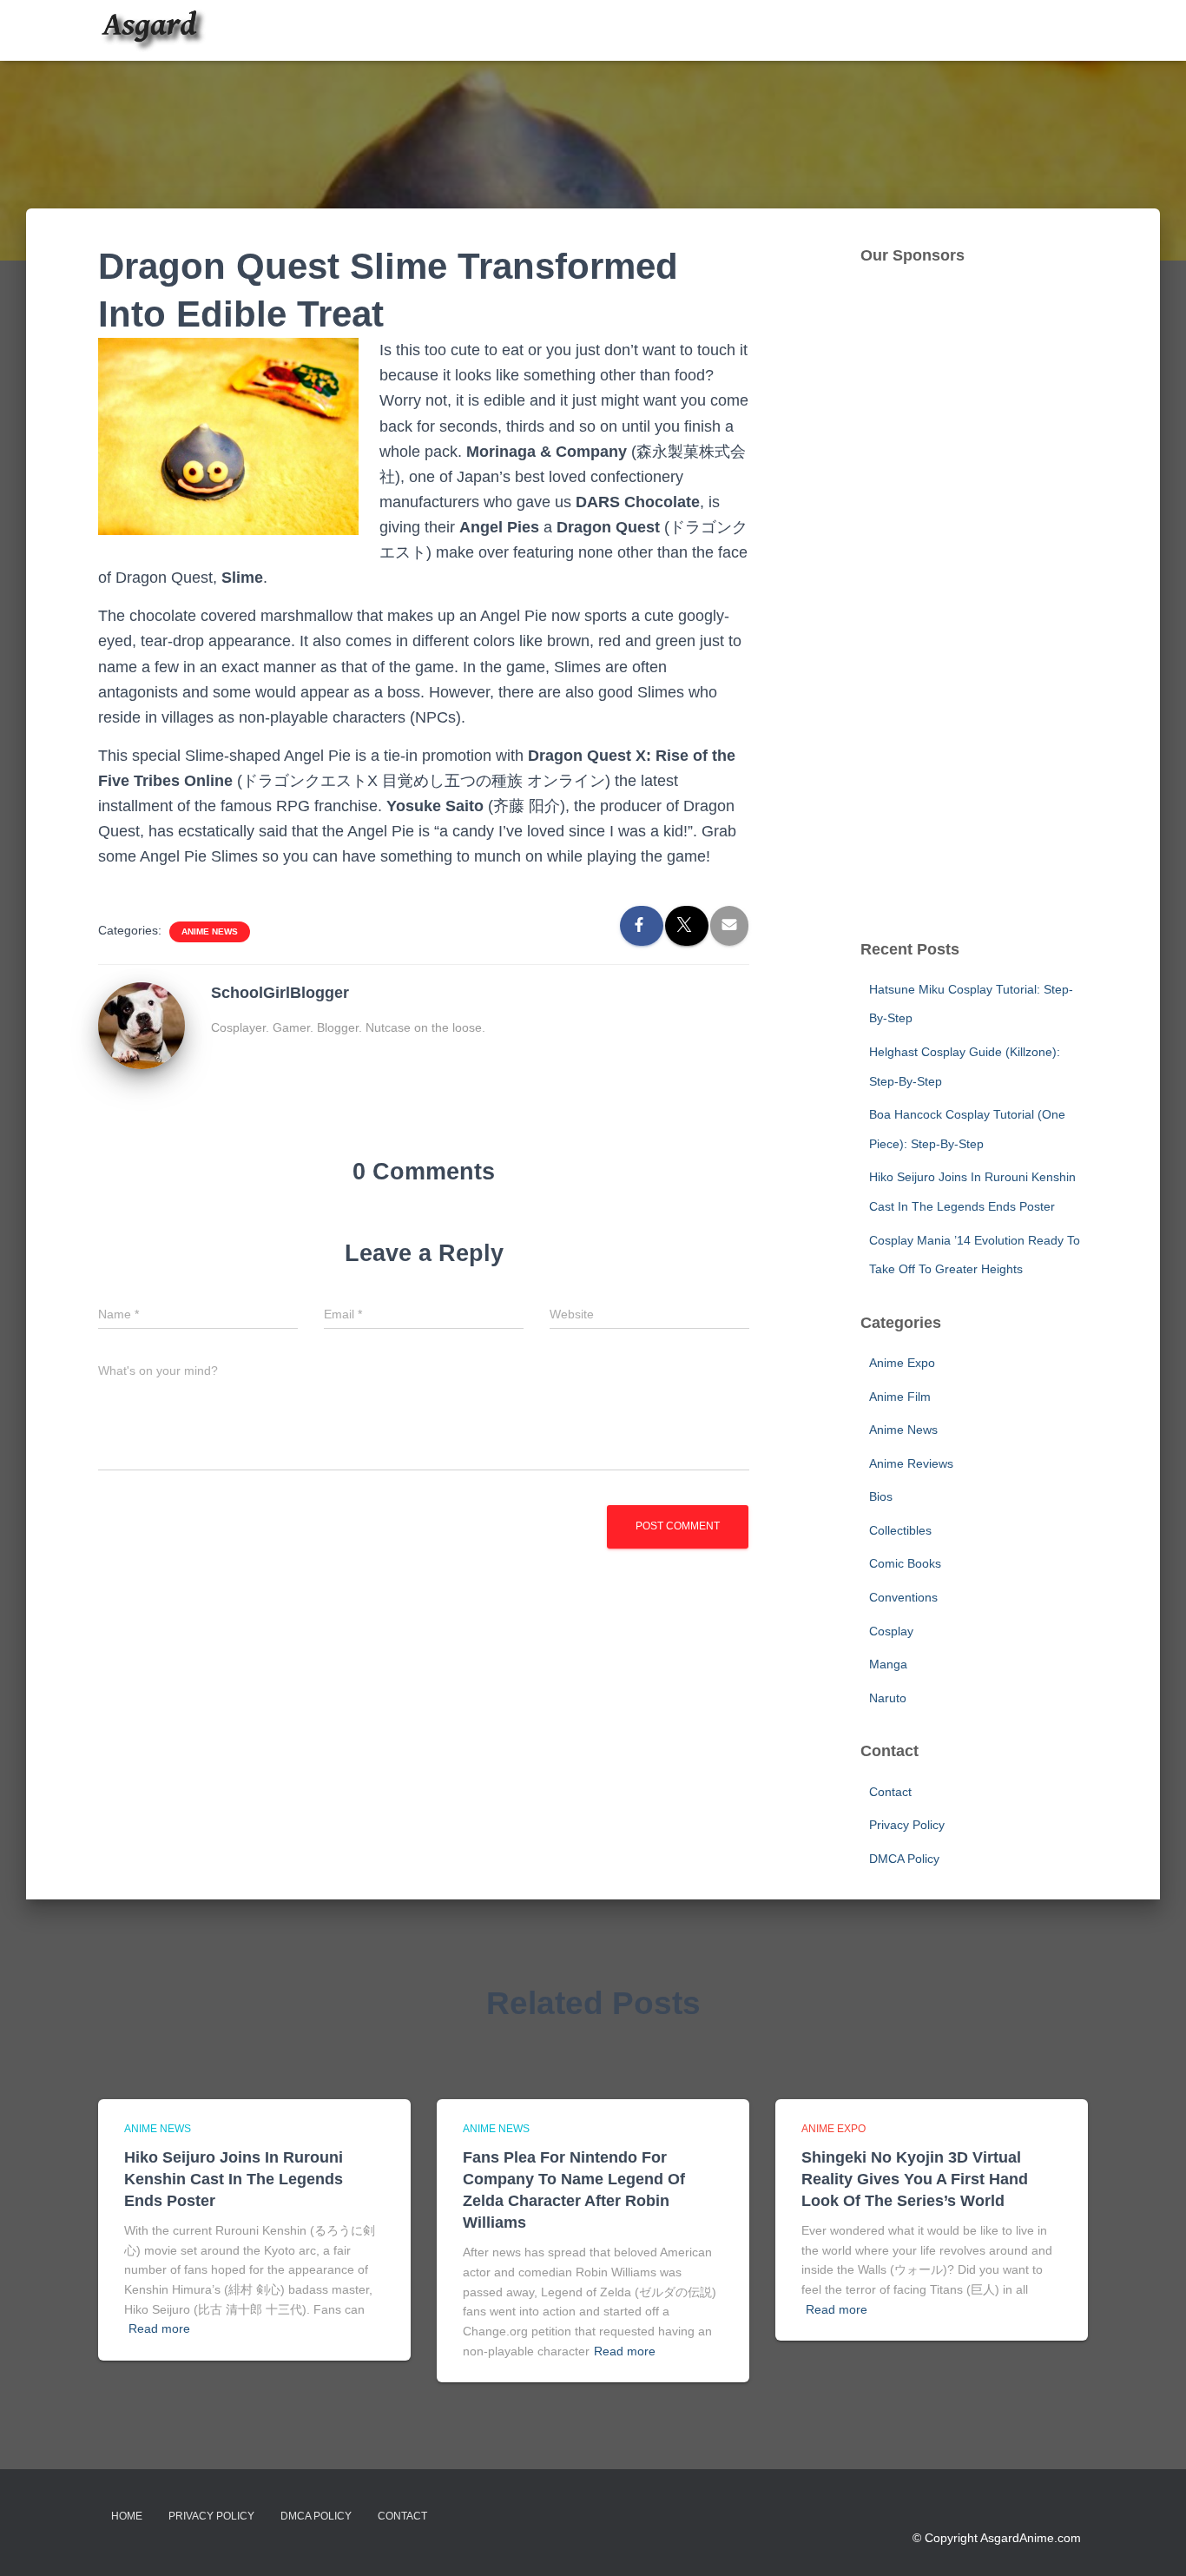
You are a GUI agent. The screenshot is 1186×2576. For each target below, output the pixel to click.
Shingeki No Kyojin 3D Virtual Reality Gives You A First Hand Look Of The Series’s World (915, 2179)
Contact (890, 1792)
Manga (888, 1664)
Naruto (888, 1698)
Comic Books (905, 1563)
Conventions (903, 1597)
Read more (159, 2328)
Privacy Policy (907, 1825)
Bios (881, 1496)
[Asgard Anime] (152, 30)
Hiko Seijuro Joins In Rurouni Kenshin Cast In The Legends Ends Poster (234, 2179)
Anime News (210, 931)
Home (127, 2516)
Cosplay (891, 1631)
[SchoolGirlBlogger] (142, 1025)
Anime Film (900, 1397)
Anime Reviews (911, 1463)
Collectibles (900, 1530)
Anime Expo (902, 1363)
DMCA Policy (904, 1859)
